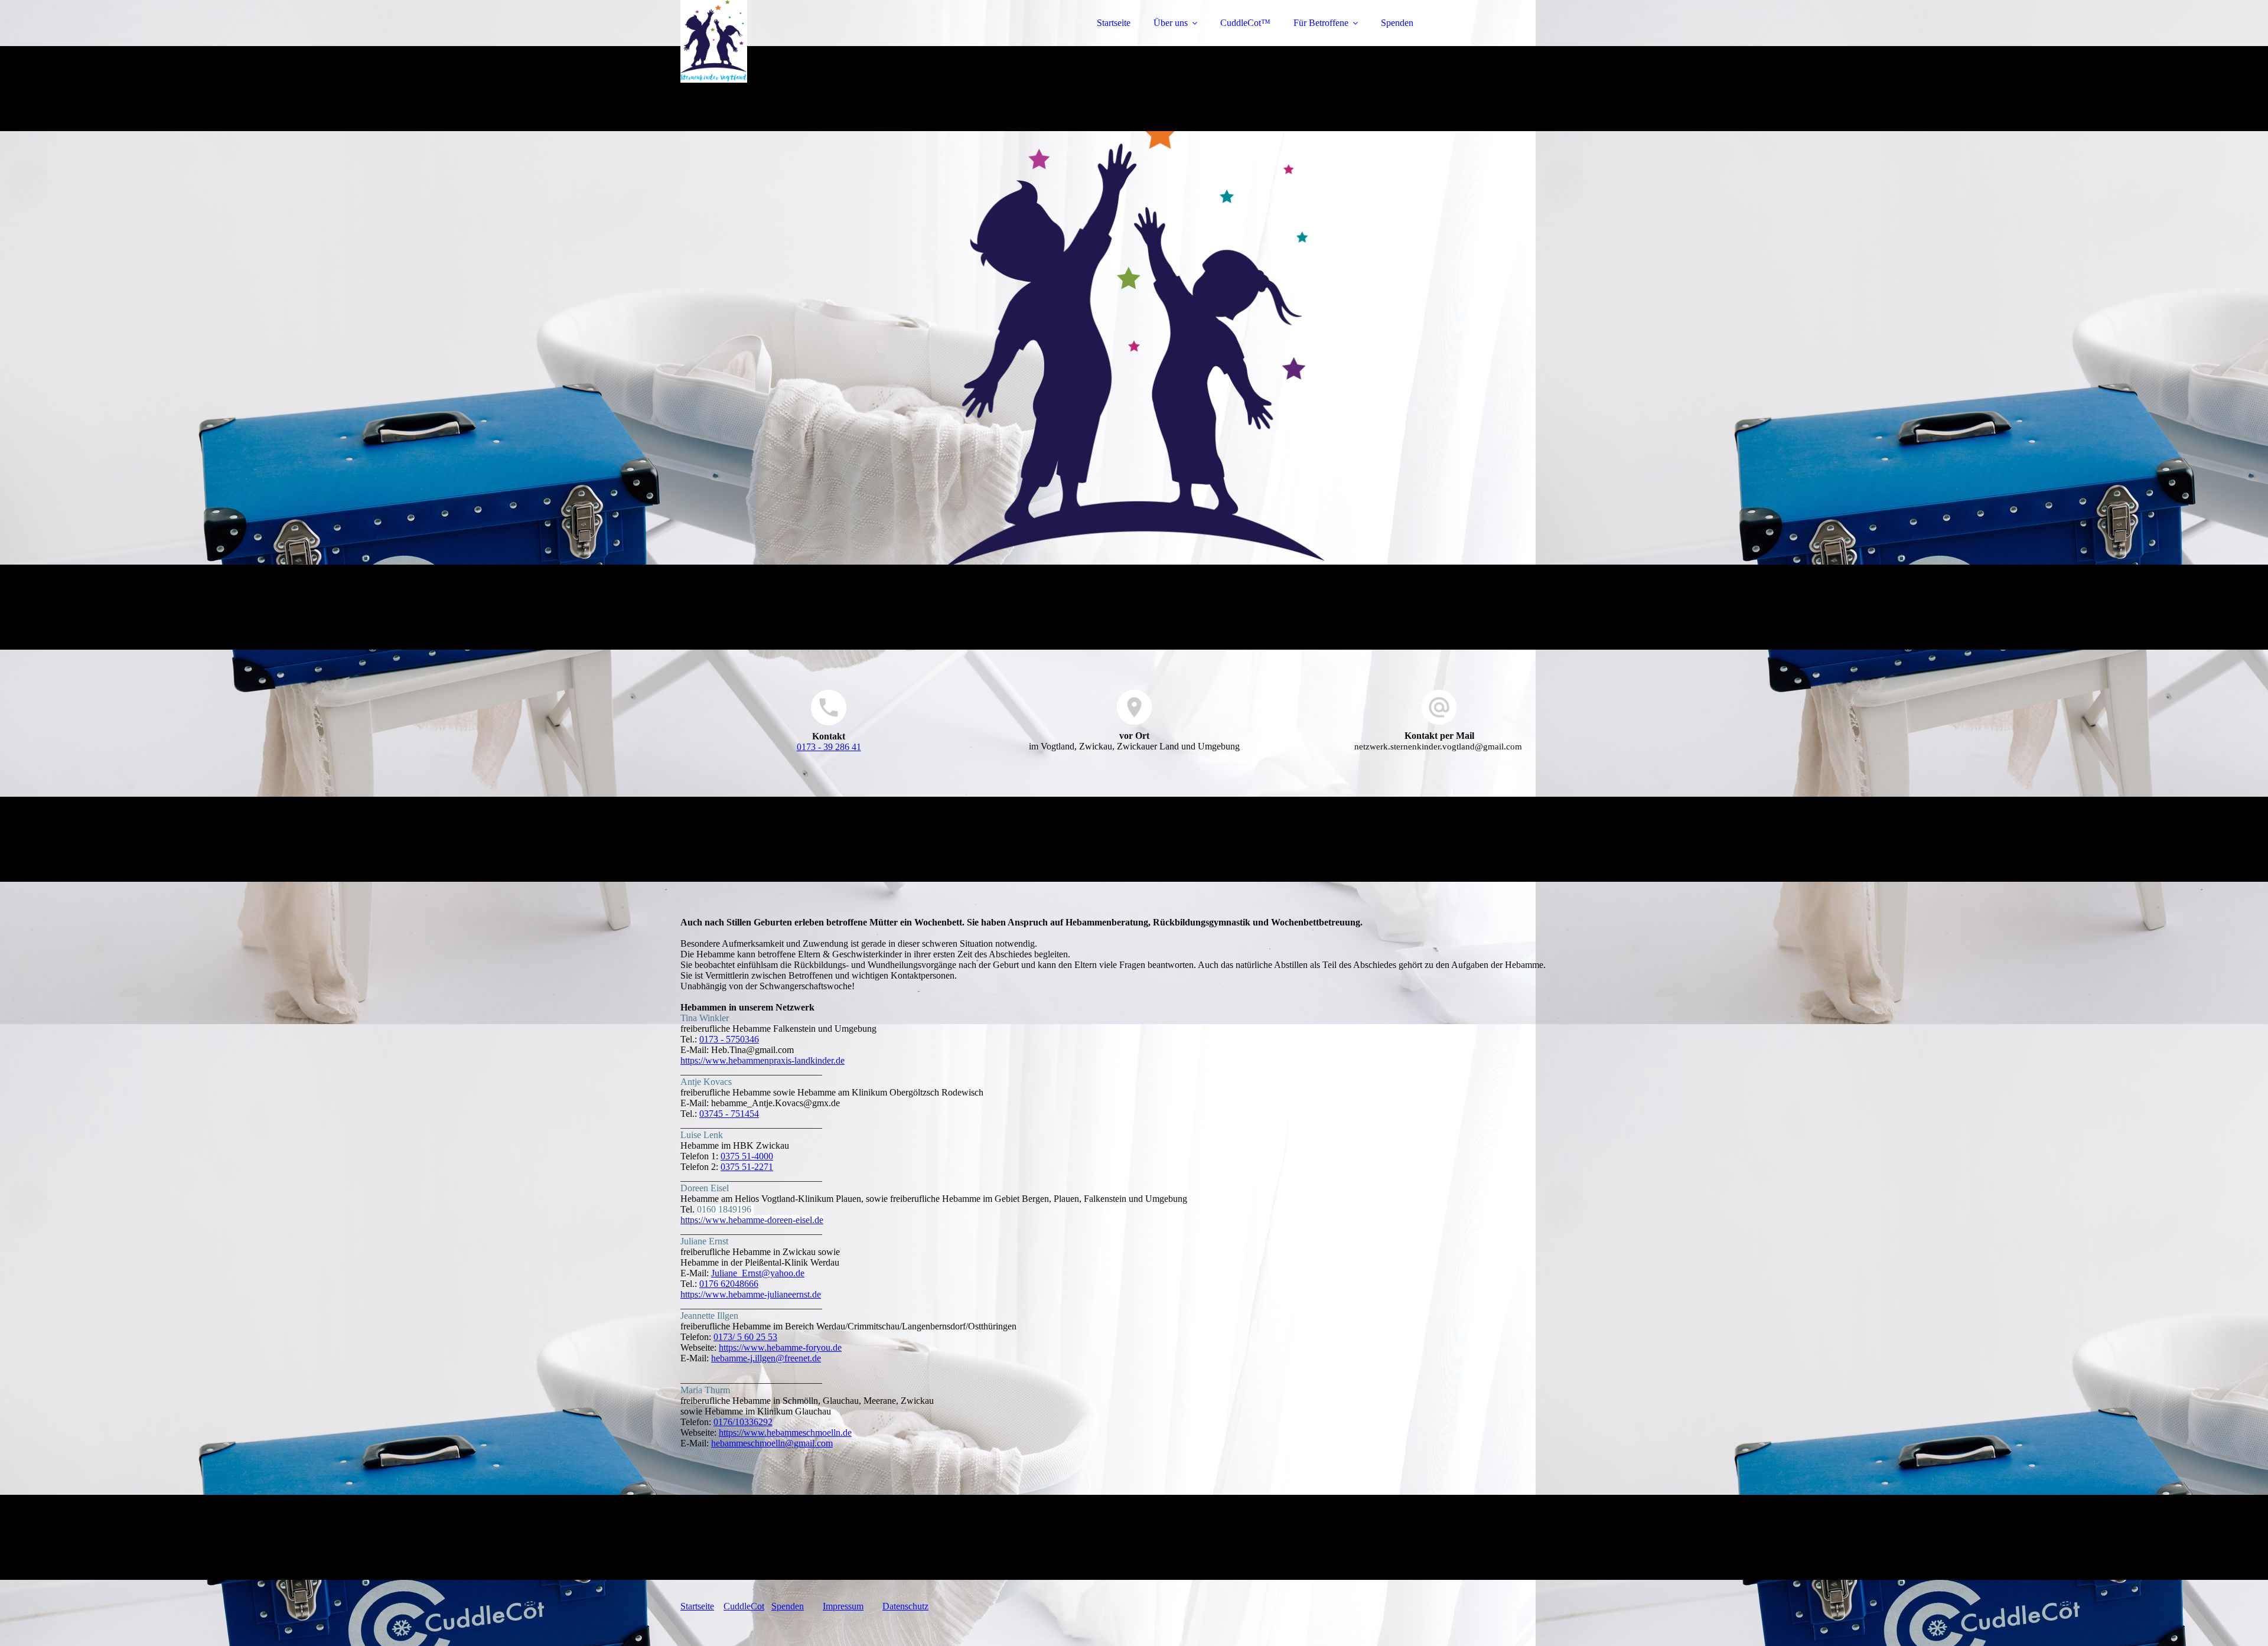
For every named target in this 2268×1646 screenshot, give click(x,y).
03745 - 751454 (729, 1114)
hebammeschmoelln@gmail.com (772, 1443)
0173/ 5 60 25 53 (745, 1337)
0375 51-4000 (747, 1156)
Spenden (1397, 23)
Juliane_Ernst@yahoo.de (758, 1273)
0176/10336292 (743, 1422)
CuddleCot (744, 1606)
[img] (784, 41)
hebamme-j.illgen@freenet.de (766, 1358)
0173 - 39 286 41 (829, 747)
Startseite (1114, 23)
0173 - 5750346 (729, 1039)
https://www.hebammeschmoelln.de (785, 1432)
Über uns (1171, 23)
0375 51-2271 (747, 1167)
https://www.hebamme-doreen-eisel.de (752, 1220)
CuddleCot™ (1245, 23)
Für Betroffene (1321, 23)
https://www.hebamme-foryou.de (780, 1347)
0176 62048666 (729, 1284)
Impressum (843, 1606)
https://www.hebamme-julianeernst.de (751, 1294)
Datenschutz (905, 1606)
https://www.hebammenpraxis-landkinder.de (762, 1060)
